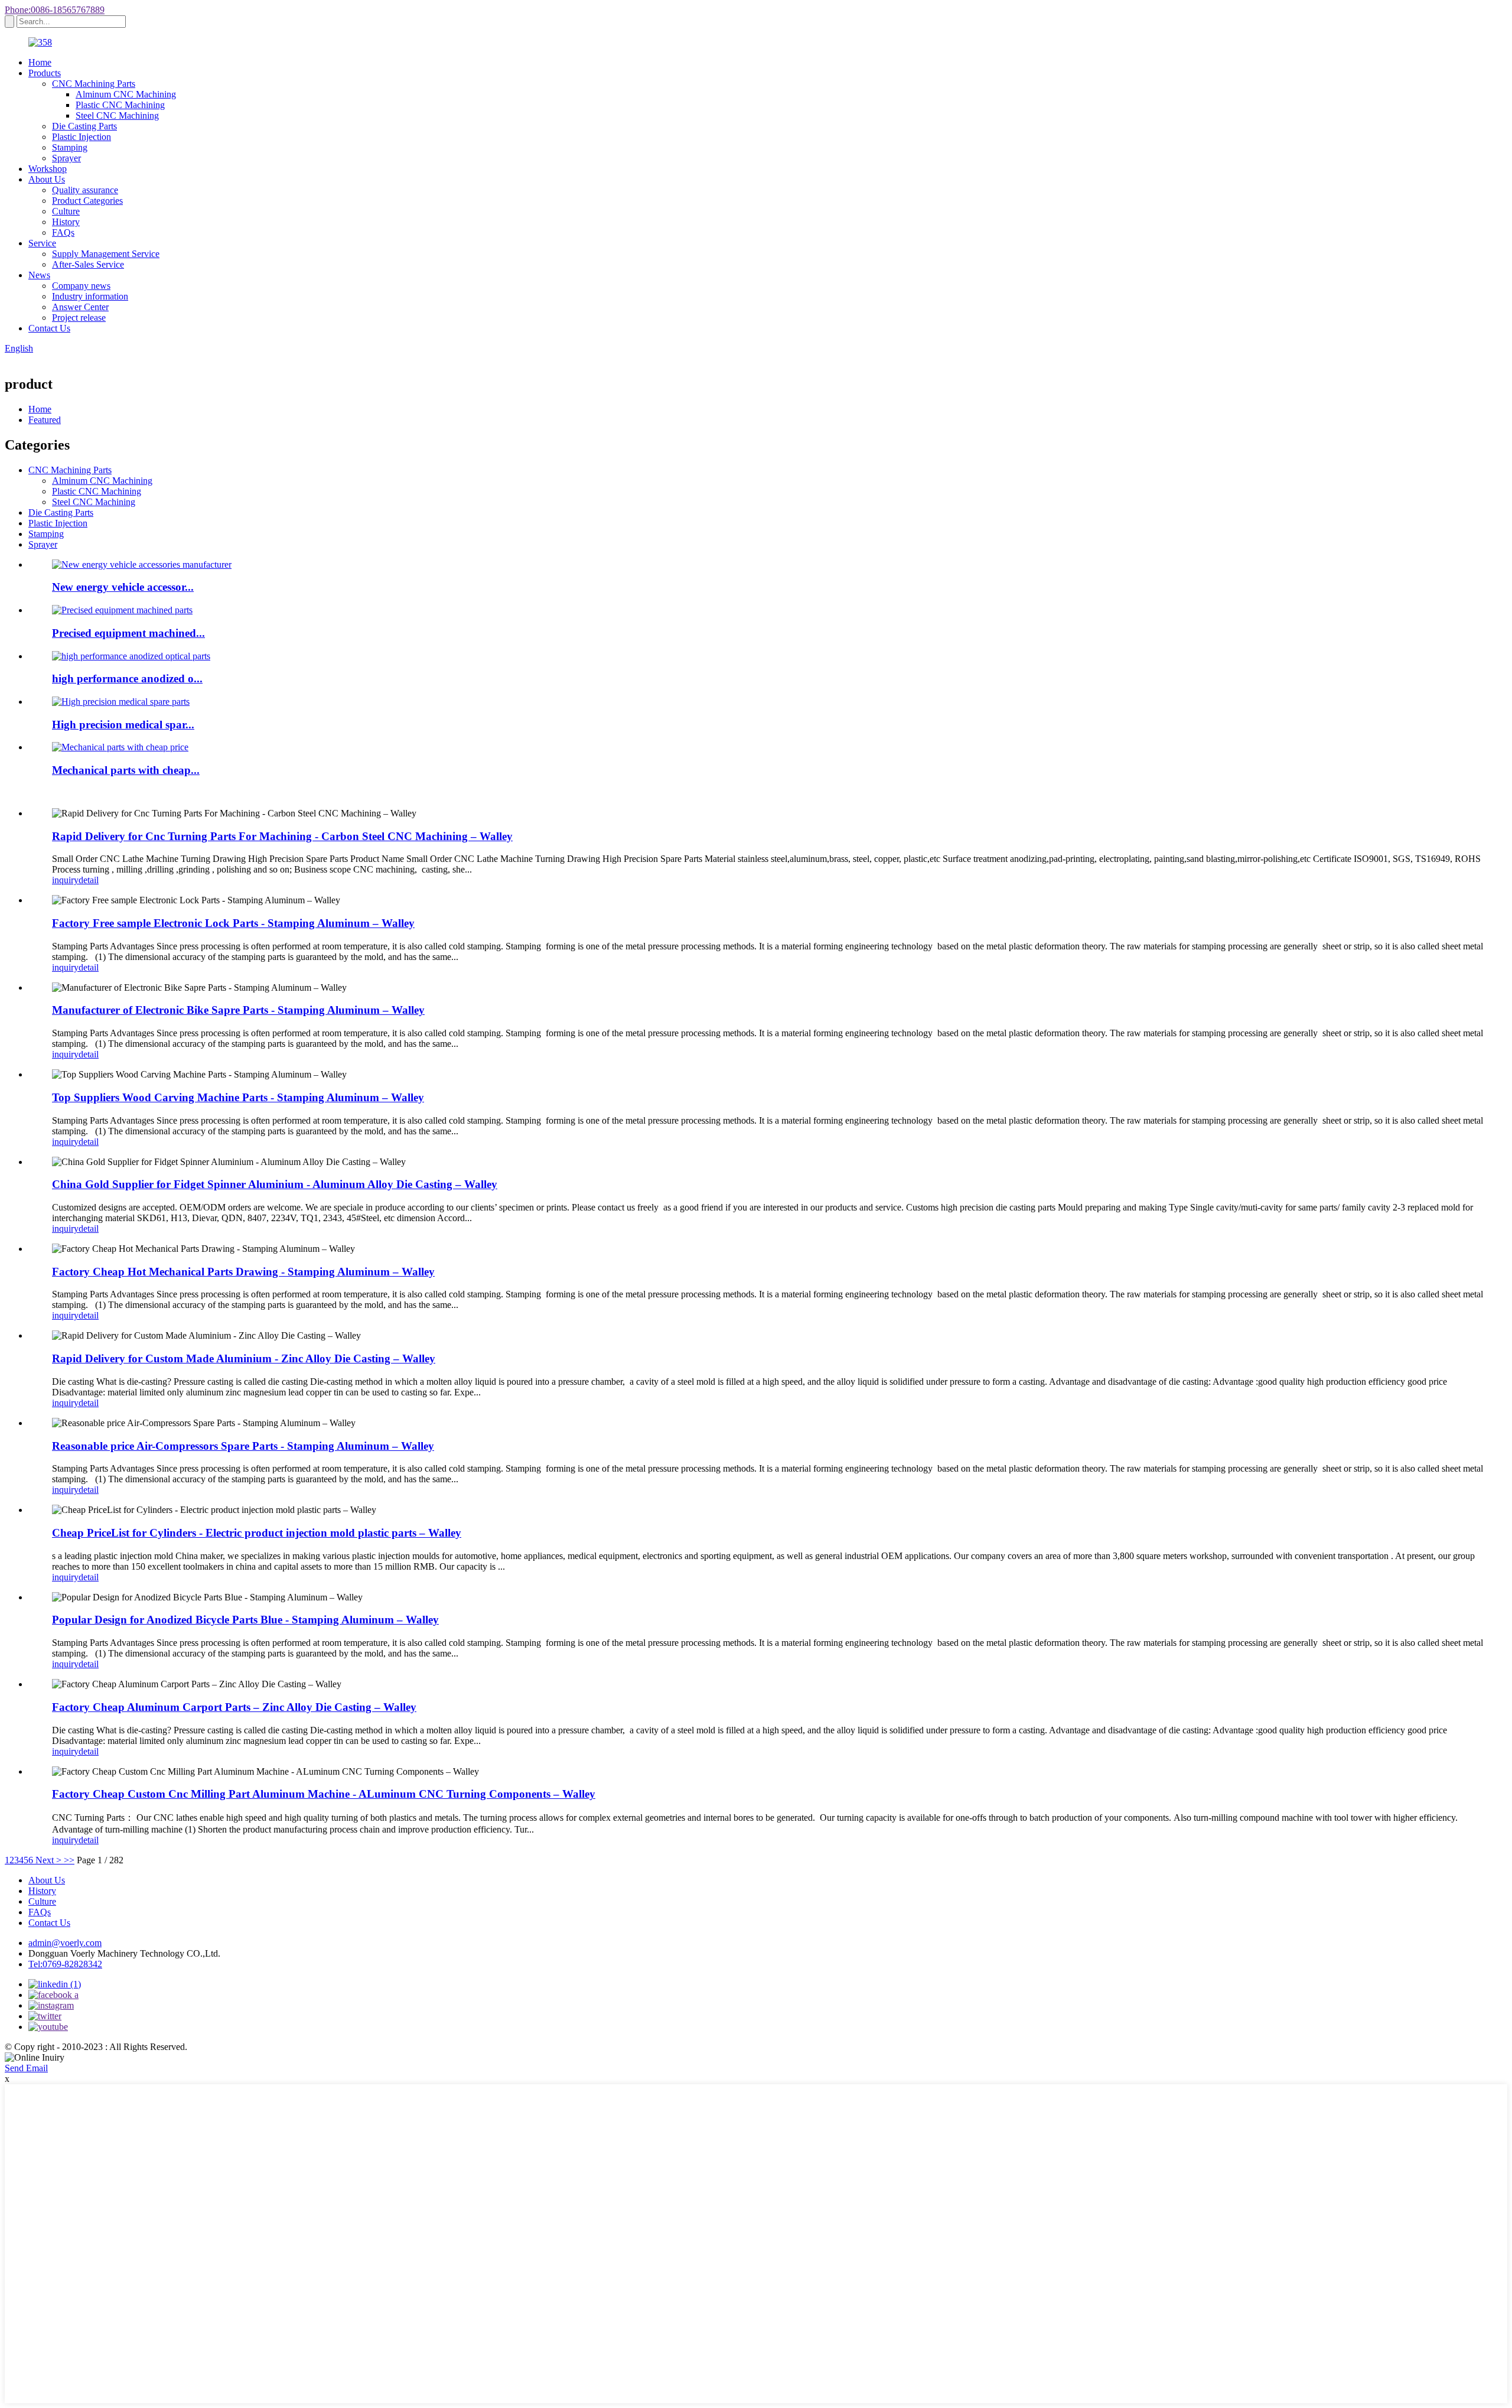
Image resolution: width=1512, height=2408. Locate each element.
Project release (79, 318)
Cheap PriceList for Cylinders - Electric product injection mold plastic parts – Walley (257, 1533)
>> (69, 1860)
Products (45, 73)
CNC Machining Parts (94, 84)
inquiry (65, 880)
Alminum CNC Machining (126, 94)
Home (40, 62)
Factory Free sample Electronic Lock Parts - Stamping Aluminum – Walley (233, 923)
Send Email (26, 2068)
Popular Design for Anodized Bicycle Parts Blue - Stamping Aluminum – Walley (245, 1620)
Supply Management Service (106, 254)
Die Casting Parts (84, 126)
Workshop (48, 169)
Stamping (70, 147)
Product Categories (87, 201)
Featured (45, 420)
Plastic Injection (82, 137)
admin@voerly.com (65, 1943)
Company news (81, 286)
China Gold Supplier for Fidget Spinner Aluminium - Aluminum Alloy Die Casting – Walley (275, 1184)
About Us (47, 179)
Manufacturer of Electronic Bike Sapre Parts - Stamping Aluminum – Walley (238, 1010)
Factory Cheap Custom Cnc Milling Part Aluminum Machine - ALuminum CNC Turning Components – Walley (324, 1794)
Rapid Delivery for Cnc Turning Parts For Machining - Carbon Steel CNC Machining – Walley (282, 836)
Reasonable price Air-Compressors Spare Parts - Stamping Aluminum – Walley (243, 1446)
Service (42, 243)
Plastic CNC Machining (120, 105)
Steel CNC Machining (117, 115)
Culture (66, 211)
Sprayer (66, 158)
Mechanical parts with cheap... (126, 770)
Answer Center (80, 307)
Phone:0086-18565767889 (55, 10)
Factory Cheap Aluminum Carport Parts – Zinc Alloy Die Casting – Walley (234, 1707)
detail (89, 880)
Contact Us (49, 328)
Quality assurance (85, 190)
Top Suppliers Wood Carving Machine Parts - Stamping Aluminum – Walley (238, 1097)
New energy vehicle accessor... (123, 587)
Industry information (90, 296)
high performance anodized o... (127, 679)
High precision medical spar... (123, 725)
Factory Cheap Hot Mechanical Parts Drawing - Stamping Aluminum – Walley (243, 1272)
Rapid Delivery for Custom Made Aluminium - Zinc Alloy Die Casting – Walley (244, 1358)
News (39, 275)
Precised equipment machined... (128, 633)
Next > (48, 1860)
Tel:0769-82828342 (65, 1964)
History (66, 222)
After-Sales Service (88, 264)
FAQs (63, 232)
